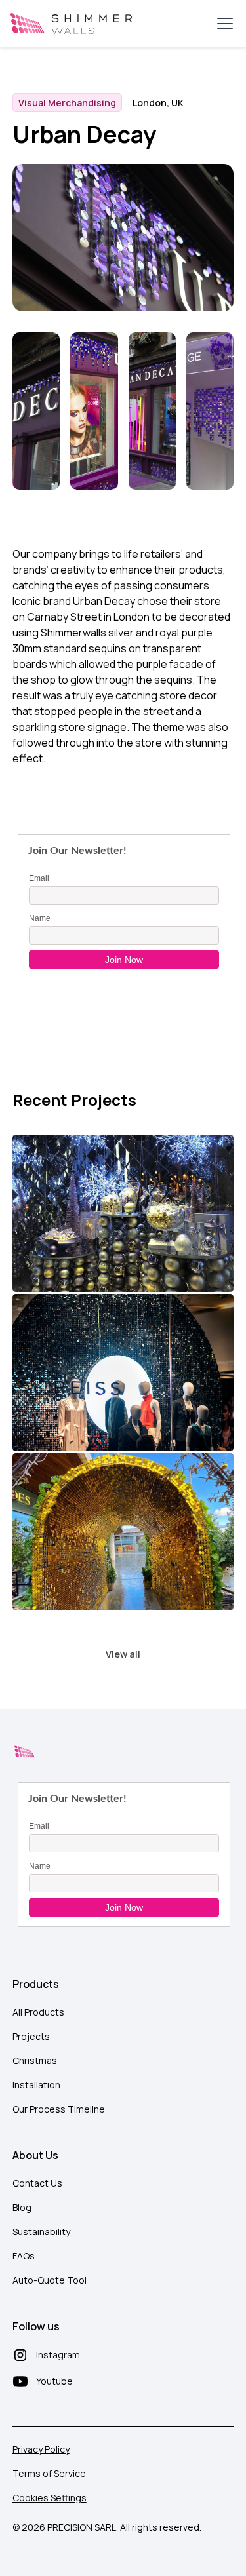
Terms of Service (49, 2473)
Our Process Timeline (59, 2109)
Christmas (35, 2060)
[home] (71, 24)
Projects (31, 2036)
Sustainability (41, 2232)
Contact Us (37, 2183)
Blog (22, 2207)
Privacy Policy (41, 2449)
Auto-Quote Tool (50, 2280)
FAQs (24, 2256)
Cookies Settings (50, 2498)
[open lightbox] (36, 413)
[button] (222, 24)
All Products (38, 2012)
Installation (36, 2085)
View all (123, 1654)
